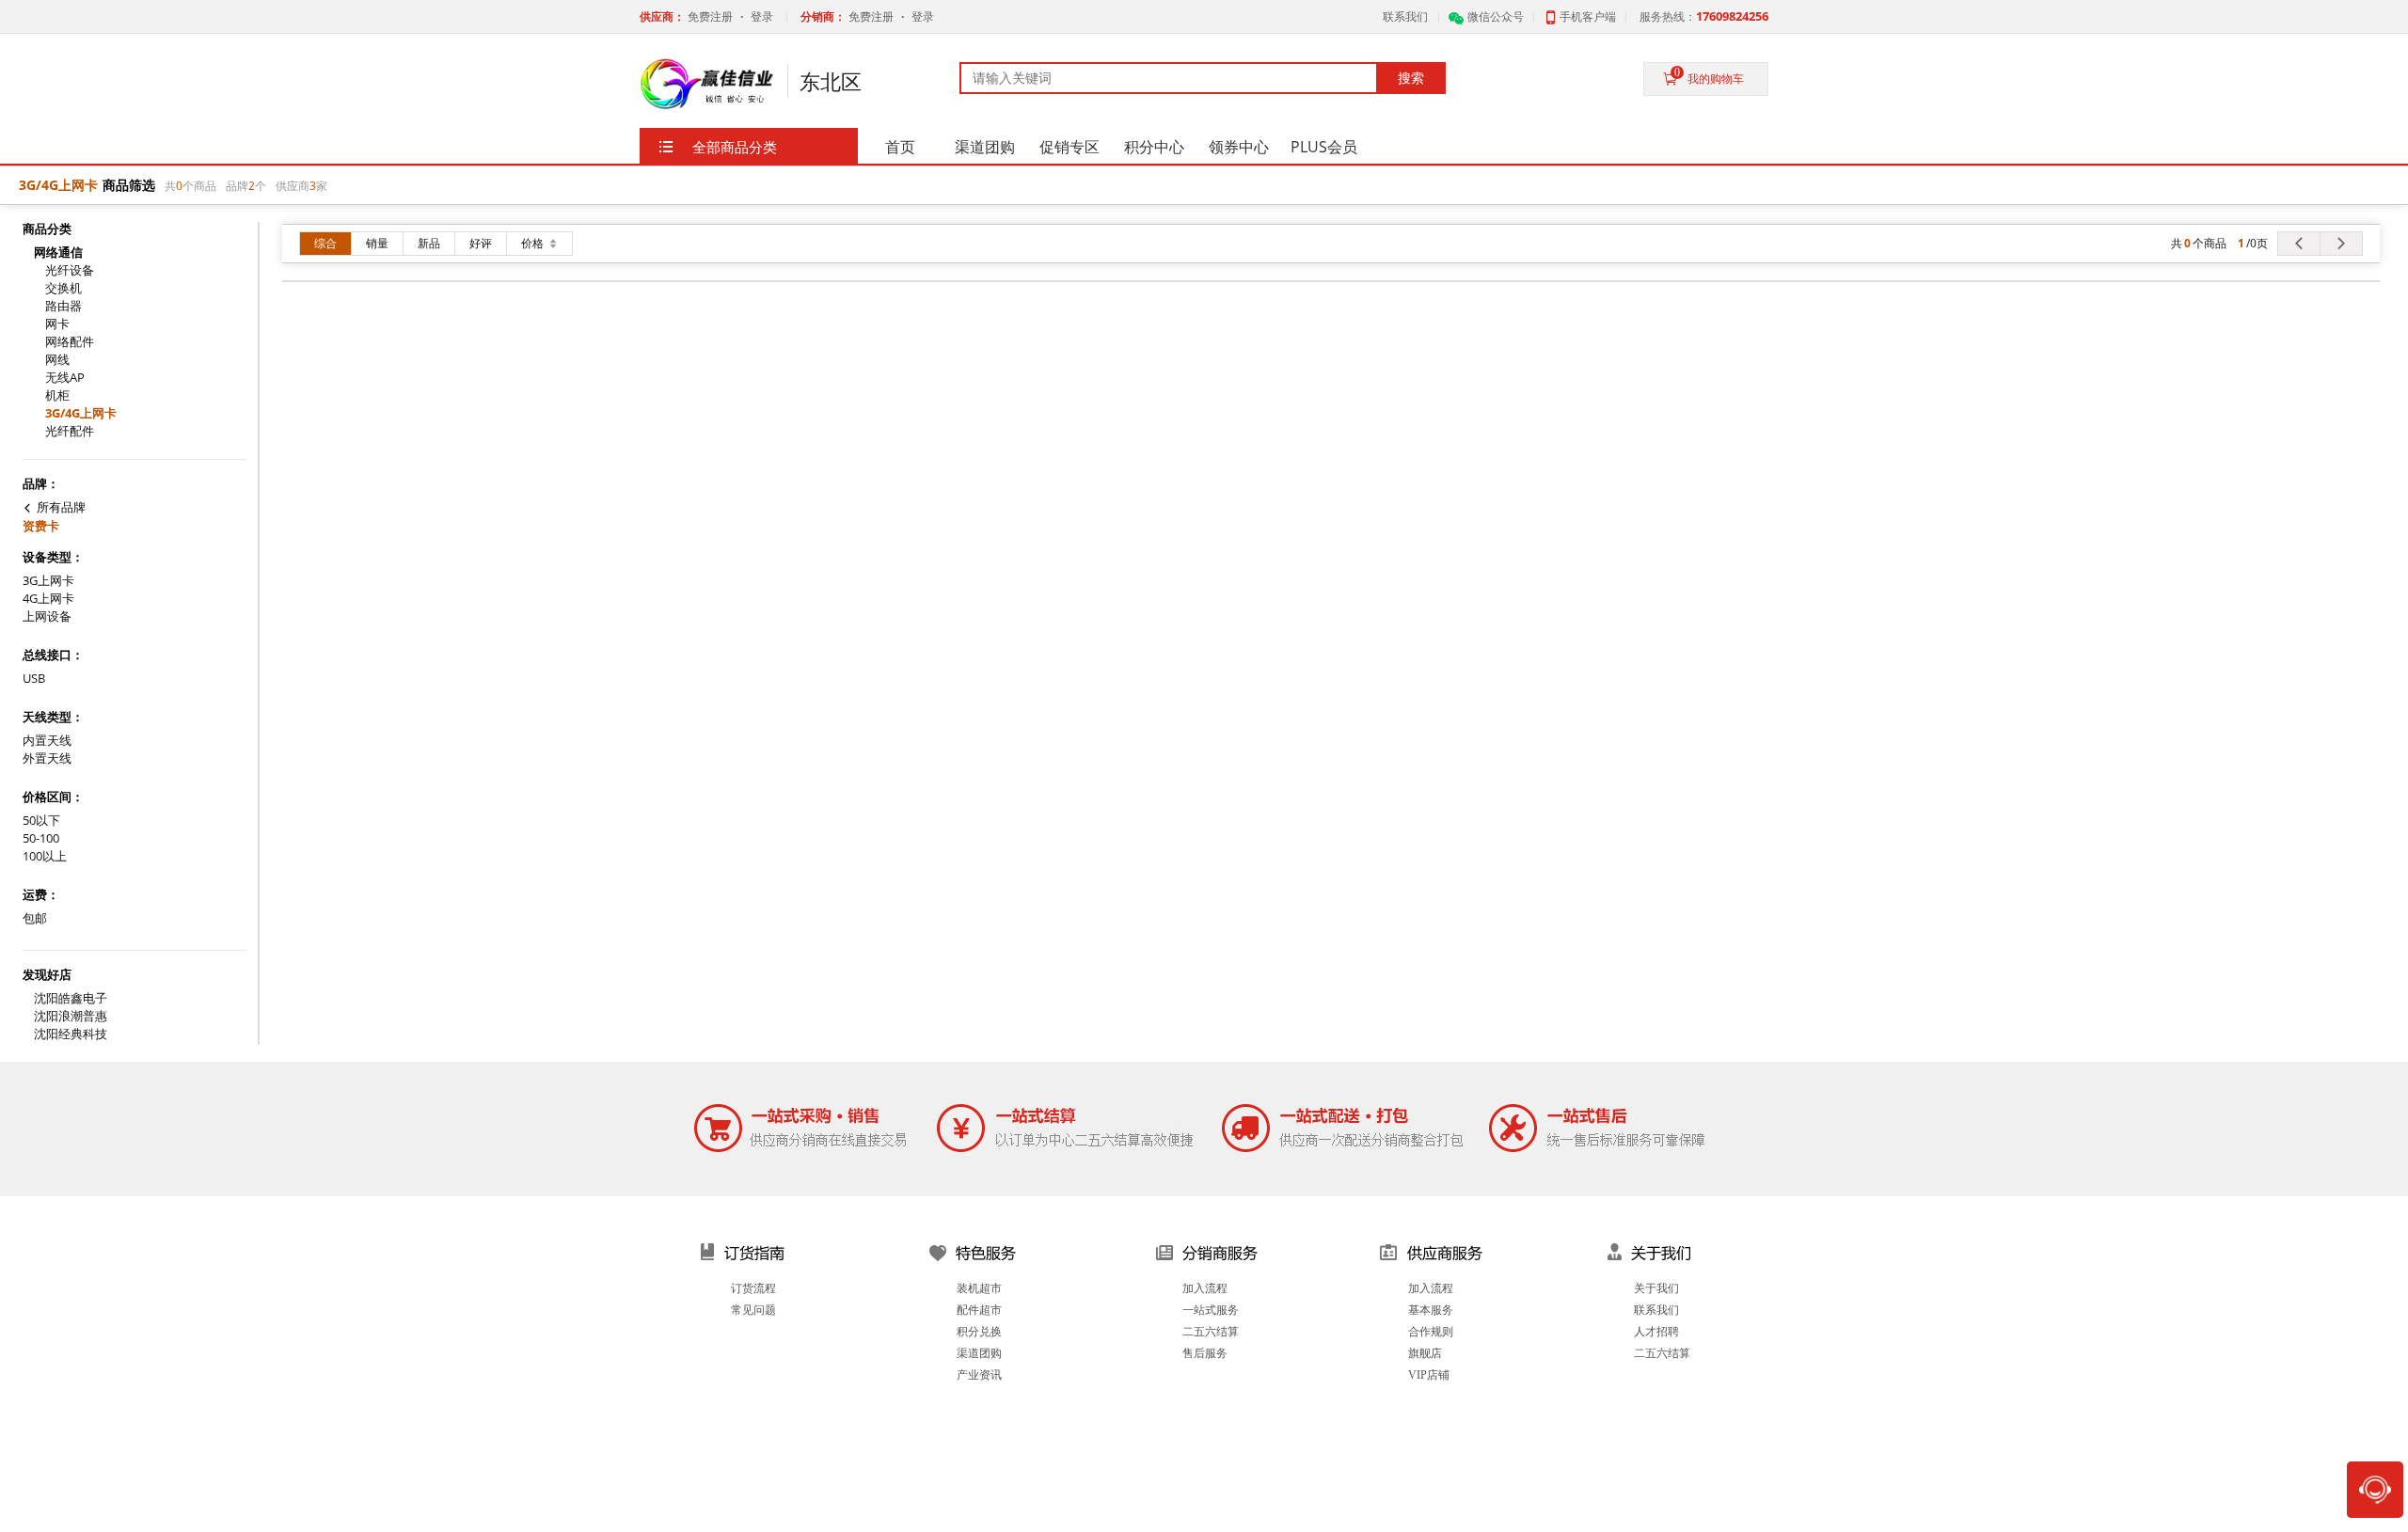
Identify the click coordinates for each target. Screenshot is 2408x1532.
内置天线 (47, 741)
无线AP (65, 378)
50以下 (41, 821)
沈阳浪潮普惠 (71, 1016)
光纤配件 (70, 431)
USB (34, 679)
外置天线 (47, 758)
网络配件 (70, 342)
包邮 (35, 918)
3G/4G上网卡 (81, 413)
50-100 (41, 838)
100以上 (45, 856)
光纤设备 (70, 270)
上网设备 (47, 616)
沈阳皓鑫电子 (71, 998)
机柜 (57, 395)
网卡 (57, 324)
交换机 (63, 288)
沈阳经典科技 (71, 1034)
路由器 (63, 306)
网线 (57, 360)
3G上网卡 (48, 581)
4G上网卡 (48, 599)
